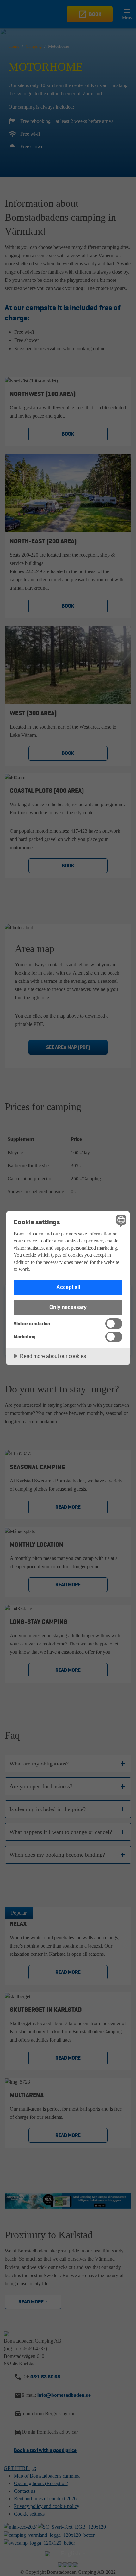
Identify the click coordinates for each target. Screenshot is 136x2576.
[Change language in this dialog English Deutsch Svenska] (120, 1221)
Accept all (68, 1287)
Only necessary (68, 1307)
